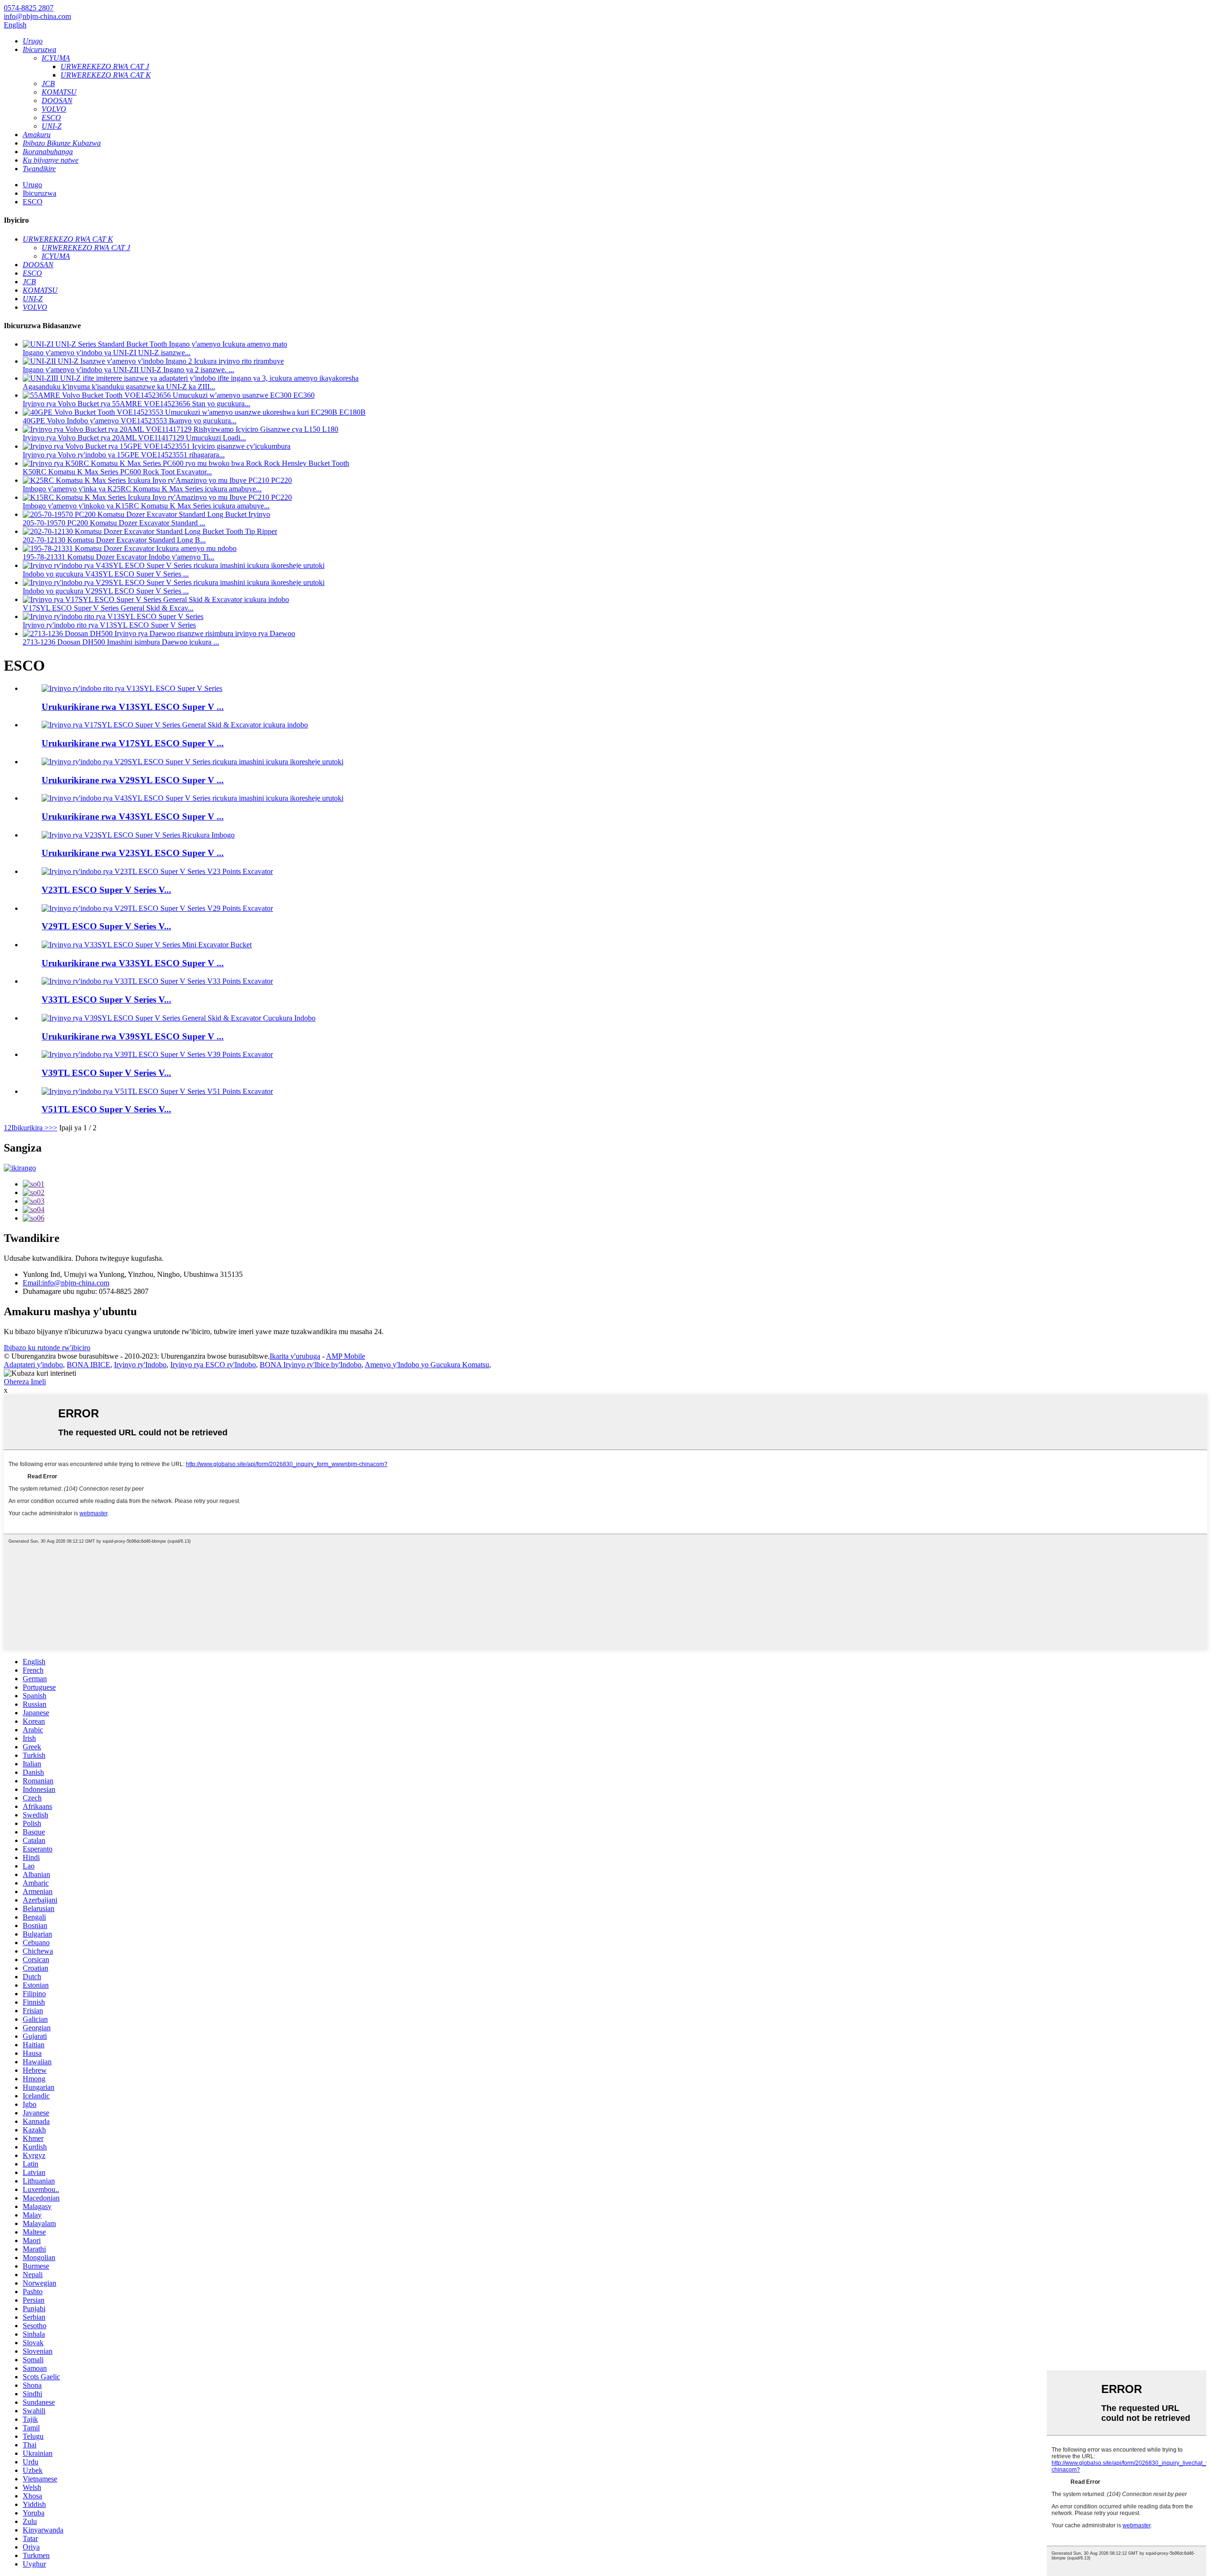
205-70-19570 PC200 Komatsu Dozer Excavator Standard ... (114, 523)
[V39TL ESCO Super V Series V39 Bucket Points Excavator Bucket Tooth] (157, 1054)
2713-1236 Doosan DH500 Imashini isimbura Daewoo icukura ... (121, 642)
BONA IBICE (88, 1365)
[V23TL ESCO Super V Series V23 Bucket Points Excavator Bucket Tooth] (157, 871)
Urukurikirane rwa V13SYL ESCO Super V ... (133, 707)
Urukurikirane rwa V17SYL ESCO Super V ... (133, 743)
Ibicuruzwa (39, 193)
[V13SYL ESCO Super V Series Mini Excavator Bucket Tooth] (132, 688)
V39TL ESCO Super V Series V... (106, 1073)
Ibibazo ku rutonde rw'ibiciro (47, 1348)
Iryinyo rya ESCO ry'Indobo (213, 1365)
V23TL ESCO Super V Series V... (106, 890)
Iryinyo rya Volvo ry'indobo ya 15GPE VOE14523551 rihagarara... (124, 455)
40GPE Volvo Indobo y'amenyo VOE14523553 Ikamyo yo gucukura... (130, 421)
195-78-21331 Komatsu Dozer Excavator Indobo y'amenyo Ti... (118, 557)
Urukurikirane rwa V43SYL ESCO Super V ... (133, 816)
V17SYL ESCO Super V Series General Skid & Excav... (108, 608)
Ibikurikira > (30, 1128)
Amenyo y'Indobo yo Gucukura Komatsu (427, 1365)
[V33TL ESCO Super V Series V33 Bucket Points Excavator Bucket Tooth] (157, 981)
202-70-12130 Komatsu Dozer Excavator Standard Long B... (114, 540)
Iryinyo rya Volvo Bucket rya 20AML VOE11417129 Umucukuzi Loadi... (134, 438)
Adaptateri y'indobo (33, 1365)
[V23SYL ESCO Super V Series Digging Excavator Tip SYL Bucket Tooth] (138, 835)
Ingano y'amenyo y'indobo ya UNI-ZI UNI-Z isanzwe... (107, 353)
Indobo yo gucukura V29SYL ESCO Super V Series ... (106, 591)
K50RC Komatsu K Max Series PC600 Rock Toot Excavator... (117, 472)
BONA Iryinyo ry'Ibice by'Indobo (311, 1365)
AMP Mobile (346, 1356)
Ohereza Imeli (25, 1382)
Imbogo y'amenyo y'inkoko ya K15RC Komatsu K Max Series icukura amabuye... (146, 506)
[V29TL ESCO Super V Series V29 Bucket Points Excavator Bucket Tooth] (157, 908)
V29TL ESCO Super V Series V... (106, 926)
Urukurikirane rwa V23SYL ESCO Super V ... (133, 853)
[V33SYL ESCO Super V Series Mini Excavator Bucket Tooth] (147, 945)
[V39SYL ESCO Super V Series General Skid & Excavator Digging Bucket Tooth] (179, 1018)
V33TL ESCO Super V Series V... (106, 1000)
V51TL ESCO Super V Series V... (106, 1109)
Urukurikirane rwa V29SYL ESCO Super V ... (133, 780)
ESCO (33, 202)
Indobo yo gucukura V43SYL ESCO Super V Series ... (106, 574)
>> (53, 1128)
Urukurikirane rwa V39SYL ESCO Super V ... (133, 1036)
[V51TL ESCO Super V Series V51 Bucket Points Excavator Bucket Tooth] (157, 1091)
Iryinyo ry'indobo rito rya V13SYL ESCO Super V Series (109, 625)
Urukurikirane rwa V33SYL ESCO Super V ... (133, 963)
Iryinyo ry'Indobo (140, 1365)
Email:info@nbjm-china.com (66, 1283)
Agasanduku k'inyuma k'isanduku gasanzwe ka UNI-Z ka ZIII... (119, 387)
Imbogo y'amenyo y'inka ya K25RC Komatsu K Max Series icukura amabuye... (142, 489)
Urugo (32, 185)
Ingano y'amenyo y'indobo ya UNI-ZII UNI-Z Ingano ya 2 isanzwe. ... (128, 370)
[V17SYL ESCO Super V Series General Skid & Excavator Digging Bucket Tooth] (175, 725)
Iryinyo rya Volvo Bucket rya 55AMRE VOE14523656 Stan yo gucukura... (136, 404)
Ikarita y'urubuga (295, 1356)
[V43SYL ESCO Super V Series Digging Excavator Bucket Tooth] (193, 798)
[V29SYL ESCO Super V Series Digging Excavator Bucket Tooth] (193, 762)
